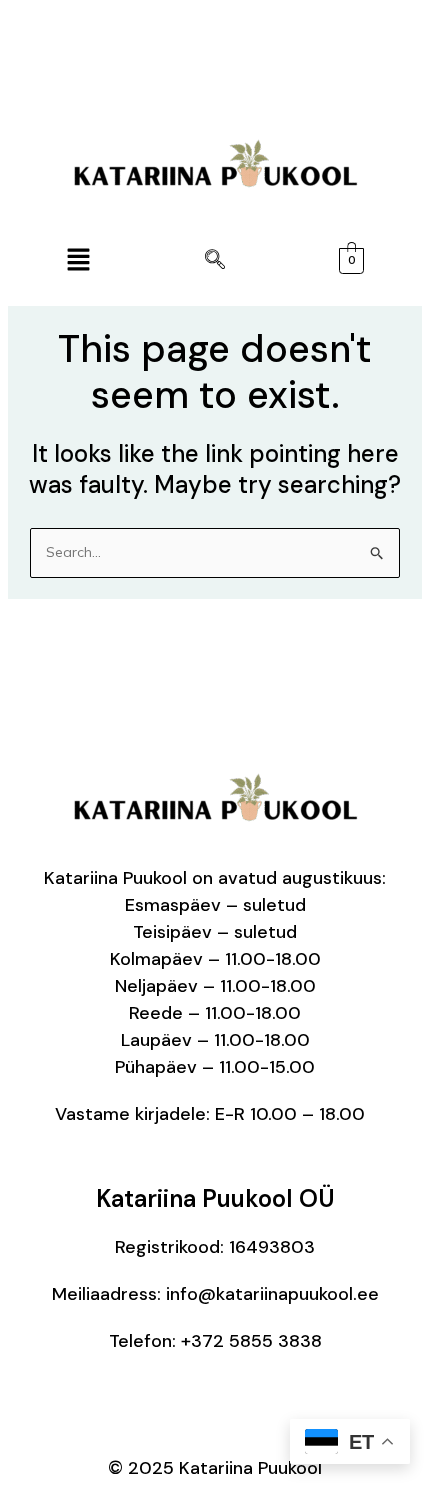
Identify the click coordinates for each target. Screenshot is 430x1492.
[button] (78, 260)
